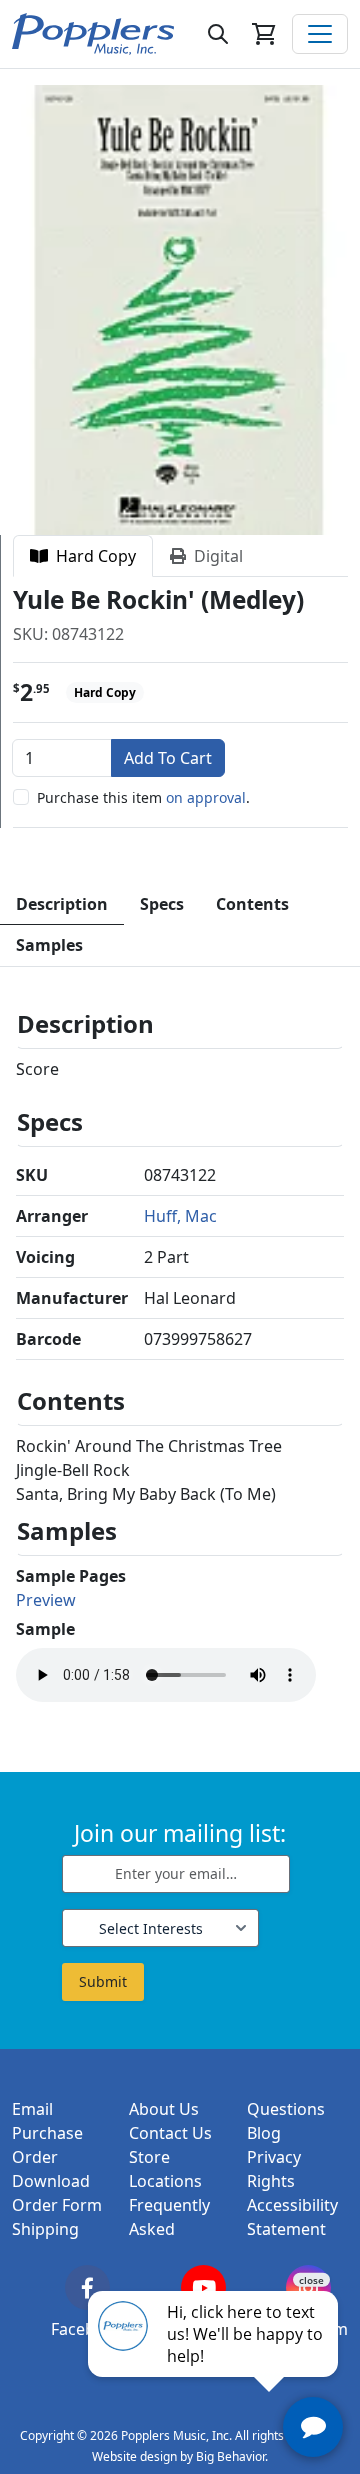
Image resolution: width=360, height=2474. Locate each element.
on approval (206, 797)
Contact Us (170, 2133)
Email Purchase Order (47, 2133)
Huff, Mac (180, 1216)
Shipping (45, 2229)
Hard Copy (92, 556)
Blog (264, 2133)
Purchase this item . (143, 797)
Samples (49, 945)
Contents (252, 904)
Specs (162, 904)
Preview (46, 1600)
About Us (164, 2109)
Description (62, 904)
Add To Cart (168, 758)
